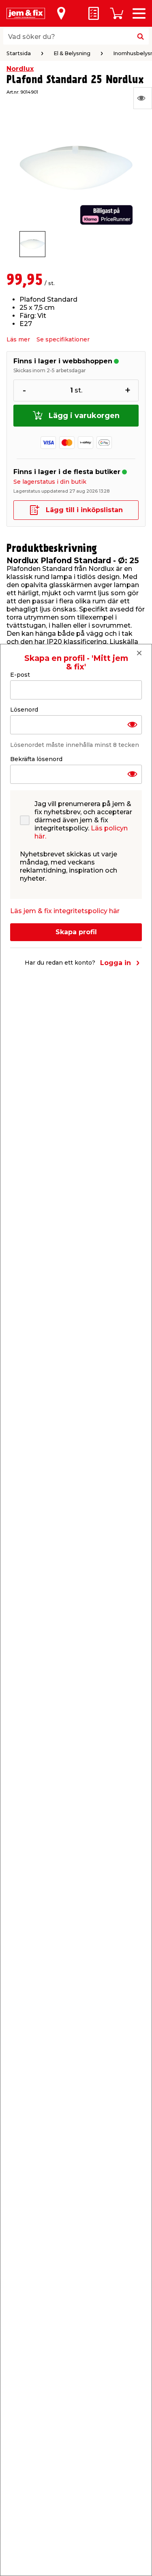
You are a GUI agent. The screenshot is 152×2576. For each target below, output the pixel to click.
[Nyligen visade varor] (143, 98)
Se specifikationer (63, 339)
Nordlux (20, 69)
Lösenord (24, 710)
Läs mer (18, 339)
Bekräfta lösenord (36, 759)
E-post (20, 675)
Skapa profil (76, 932)
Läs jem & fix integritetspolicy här (65, 911)
